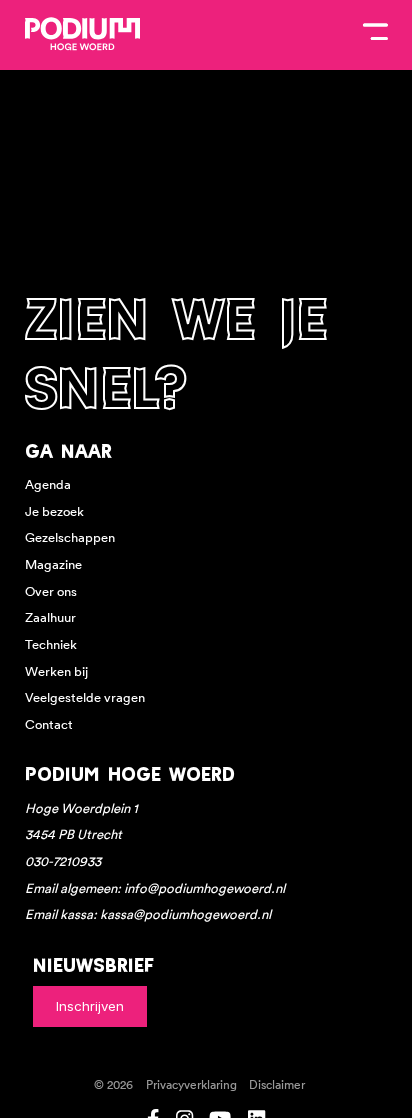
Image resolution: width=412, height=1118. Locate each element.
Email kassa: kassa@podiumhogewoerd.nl (148, 914)
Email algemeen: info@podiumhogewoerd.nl (155, 888)
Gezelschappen (70, 537)
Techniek (51, 644)
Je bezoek (54, 511)
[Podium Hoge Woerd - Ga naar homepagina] (82, 33)
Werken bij (56, 671)
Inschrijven (90, 1006)
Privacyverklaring (191, 1085)
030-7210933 (63, 861)
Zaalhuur (50, 617)
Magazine (53, 564)
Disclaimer (277, 1085)
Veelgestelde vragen (85, 697)
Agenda (48, 484)
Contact (49, 724)
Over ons (51, 591)
